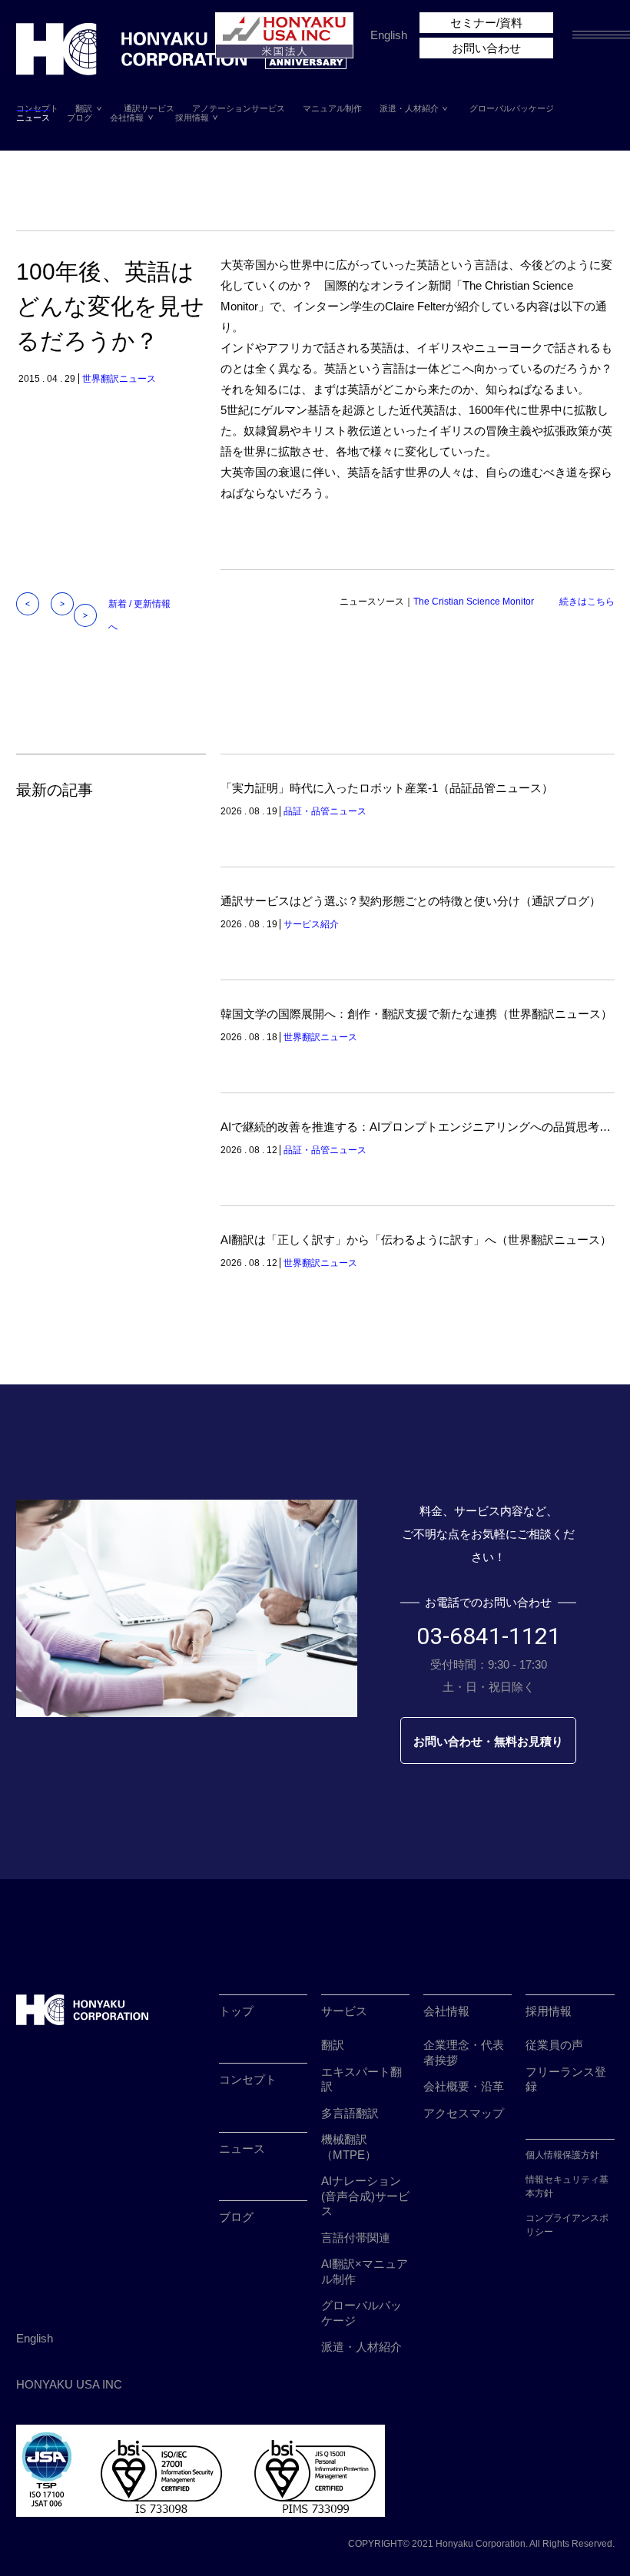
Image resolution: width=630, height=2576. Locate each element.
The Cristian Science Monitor (474, 602)
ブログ (80, 118)
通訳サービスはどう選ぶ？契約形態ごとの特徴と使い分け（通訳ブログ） (411, 901)
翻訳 (84, 109)
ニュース (33, 118)
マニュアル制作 (332, 109)
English (389, 35)
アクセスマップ (464, 2113)
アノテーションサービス (239, 109)
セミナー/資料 (486, 23)
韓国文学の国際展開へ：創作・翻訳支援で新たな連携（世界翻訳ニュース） (416, 1014)
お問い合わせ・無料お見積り (488, 1741)
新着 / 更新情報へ (139, 615)
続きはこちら (587, 602)
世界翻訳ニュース (119, 379)
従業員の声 (554, 2045)
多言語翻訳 (350, 2113)
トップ (236, 2011)
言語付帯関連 (356, 2238)
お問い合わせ (486, 48)
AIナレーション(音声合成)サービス (365, 2196)
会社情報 (127, 118)
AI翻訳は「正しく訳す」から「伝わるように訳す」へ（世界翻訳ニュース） (416, 1240)
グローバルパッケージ (512, 109)
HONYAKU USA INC (69, 2384)
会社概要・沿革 (464, 2086)
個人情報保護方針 (562, 2155)
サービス (344, 2011)
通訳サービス (149, 109)
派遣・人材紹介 (409, 109)
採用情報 (192, 118)
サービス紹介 (311, 924)
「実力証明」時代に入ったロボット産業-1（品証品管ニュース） (387, 788)
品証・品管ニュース (325, 811)
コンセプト (37, 109)
